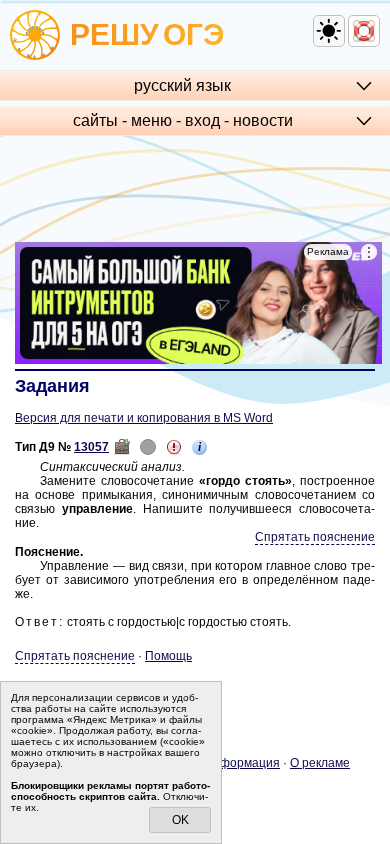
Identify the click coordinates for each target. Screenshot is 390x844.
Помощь (168, 656)
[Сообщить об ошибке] (174, 447)
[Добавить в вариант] (122, 447)
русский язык (182, 85)
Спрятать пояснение (315, 537)
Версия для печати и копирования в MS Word (144, 418)
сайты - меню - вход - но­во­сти (183, 120)
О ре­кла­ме (320, 763)
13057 (91, 447)
